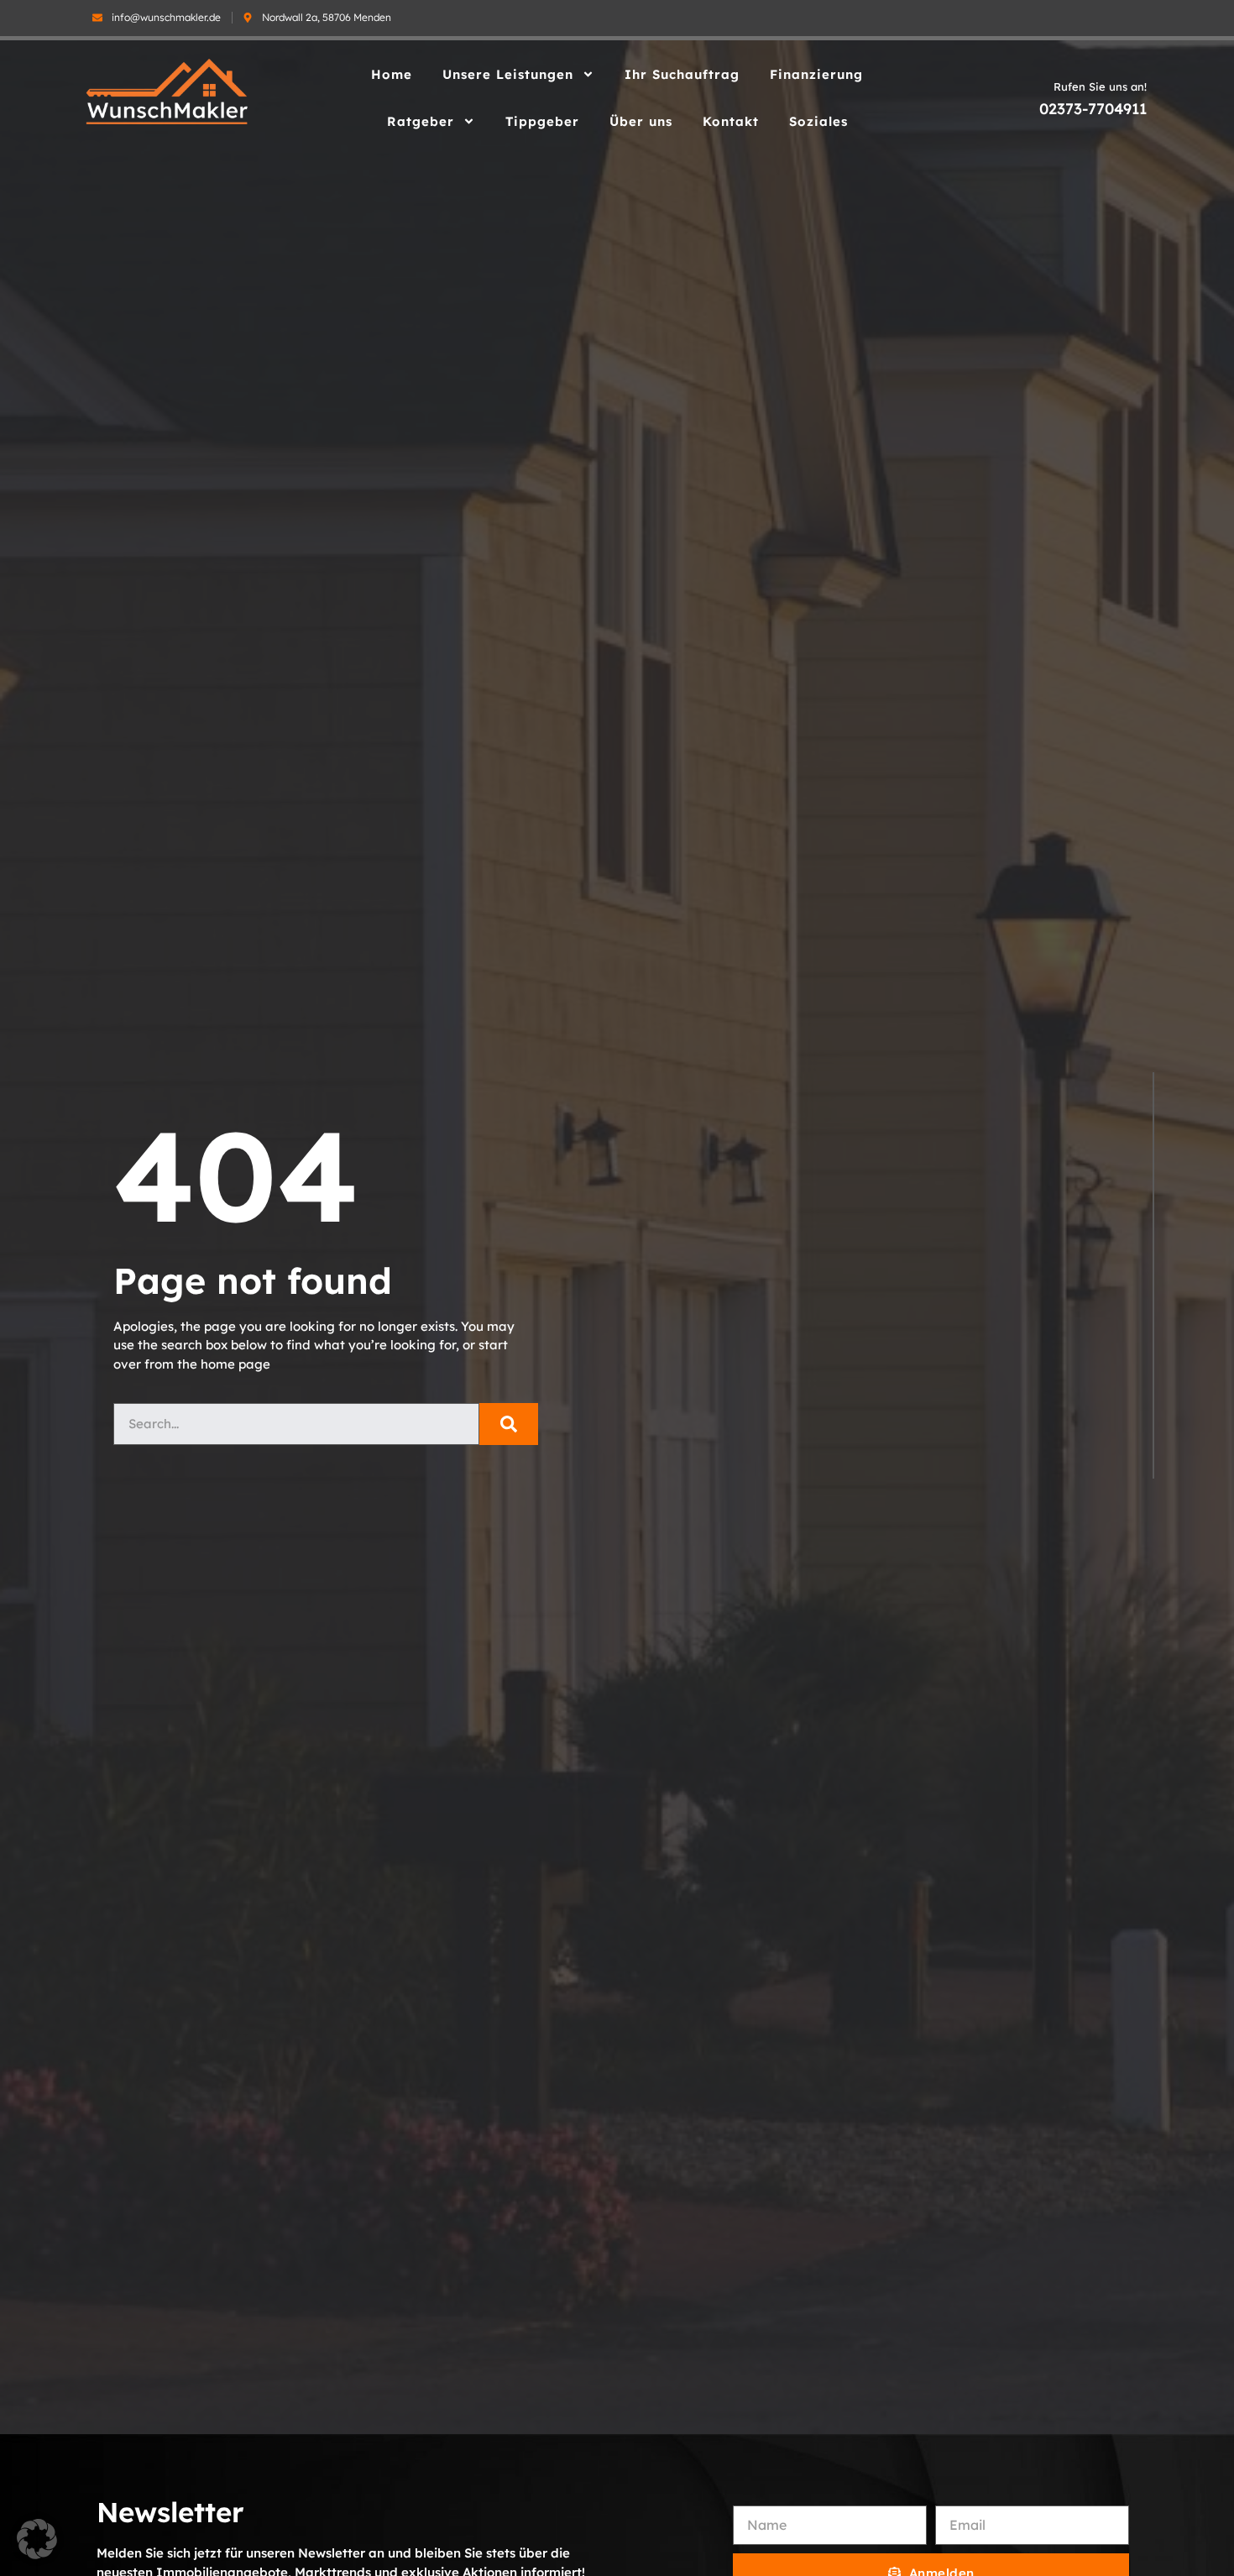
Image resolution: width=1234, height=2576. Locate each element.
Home (392, 74)
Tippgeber (542, 121)
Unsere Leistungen (508, 74)
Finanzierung (816, 74)
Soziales (818, 121)
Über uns (641, 121)
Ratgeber (421, 121)
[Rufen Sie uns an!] (1022, 108)
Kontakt (731, 121)
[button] (37, 2539)
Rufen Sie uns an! (1100, 86)
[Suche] (509, 1424)
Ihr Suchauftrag (682, 74)
